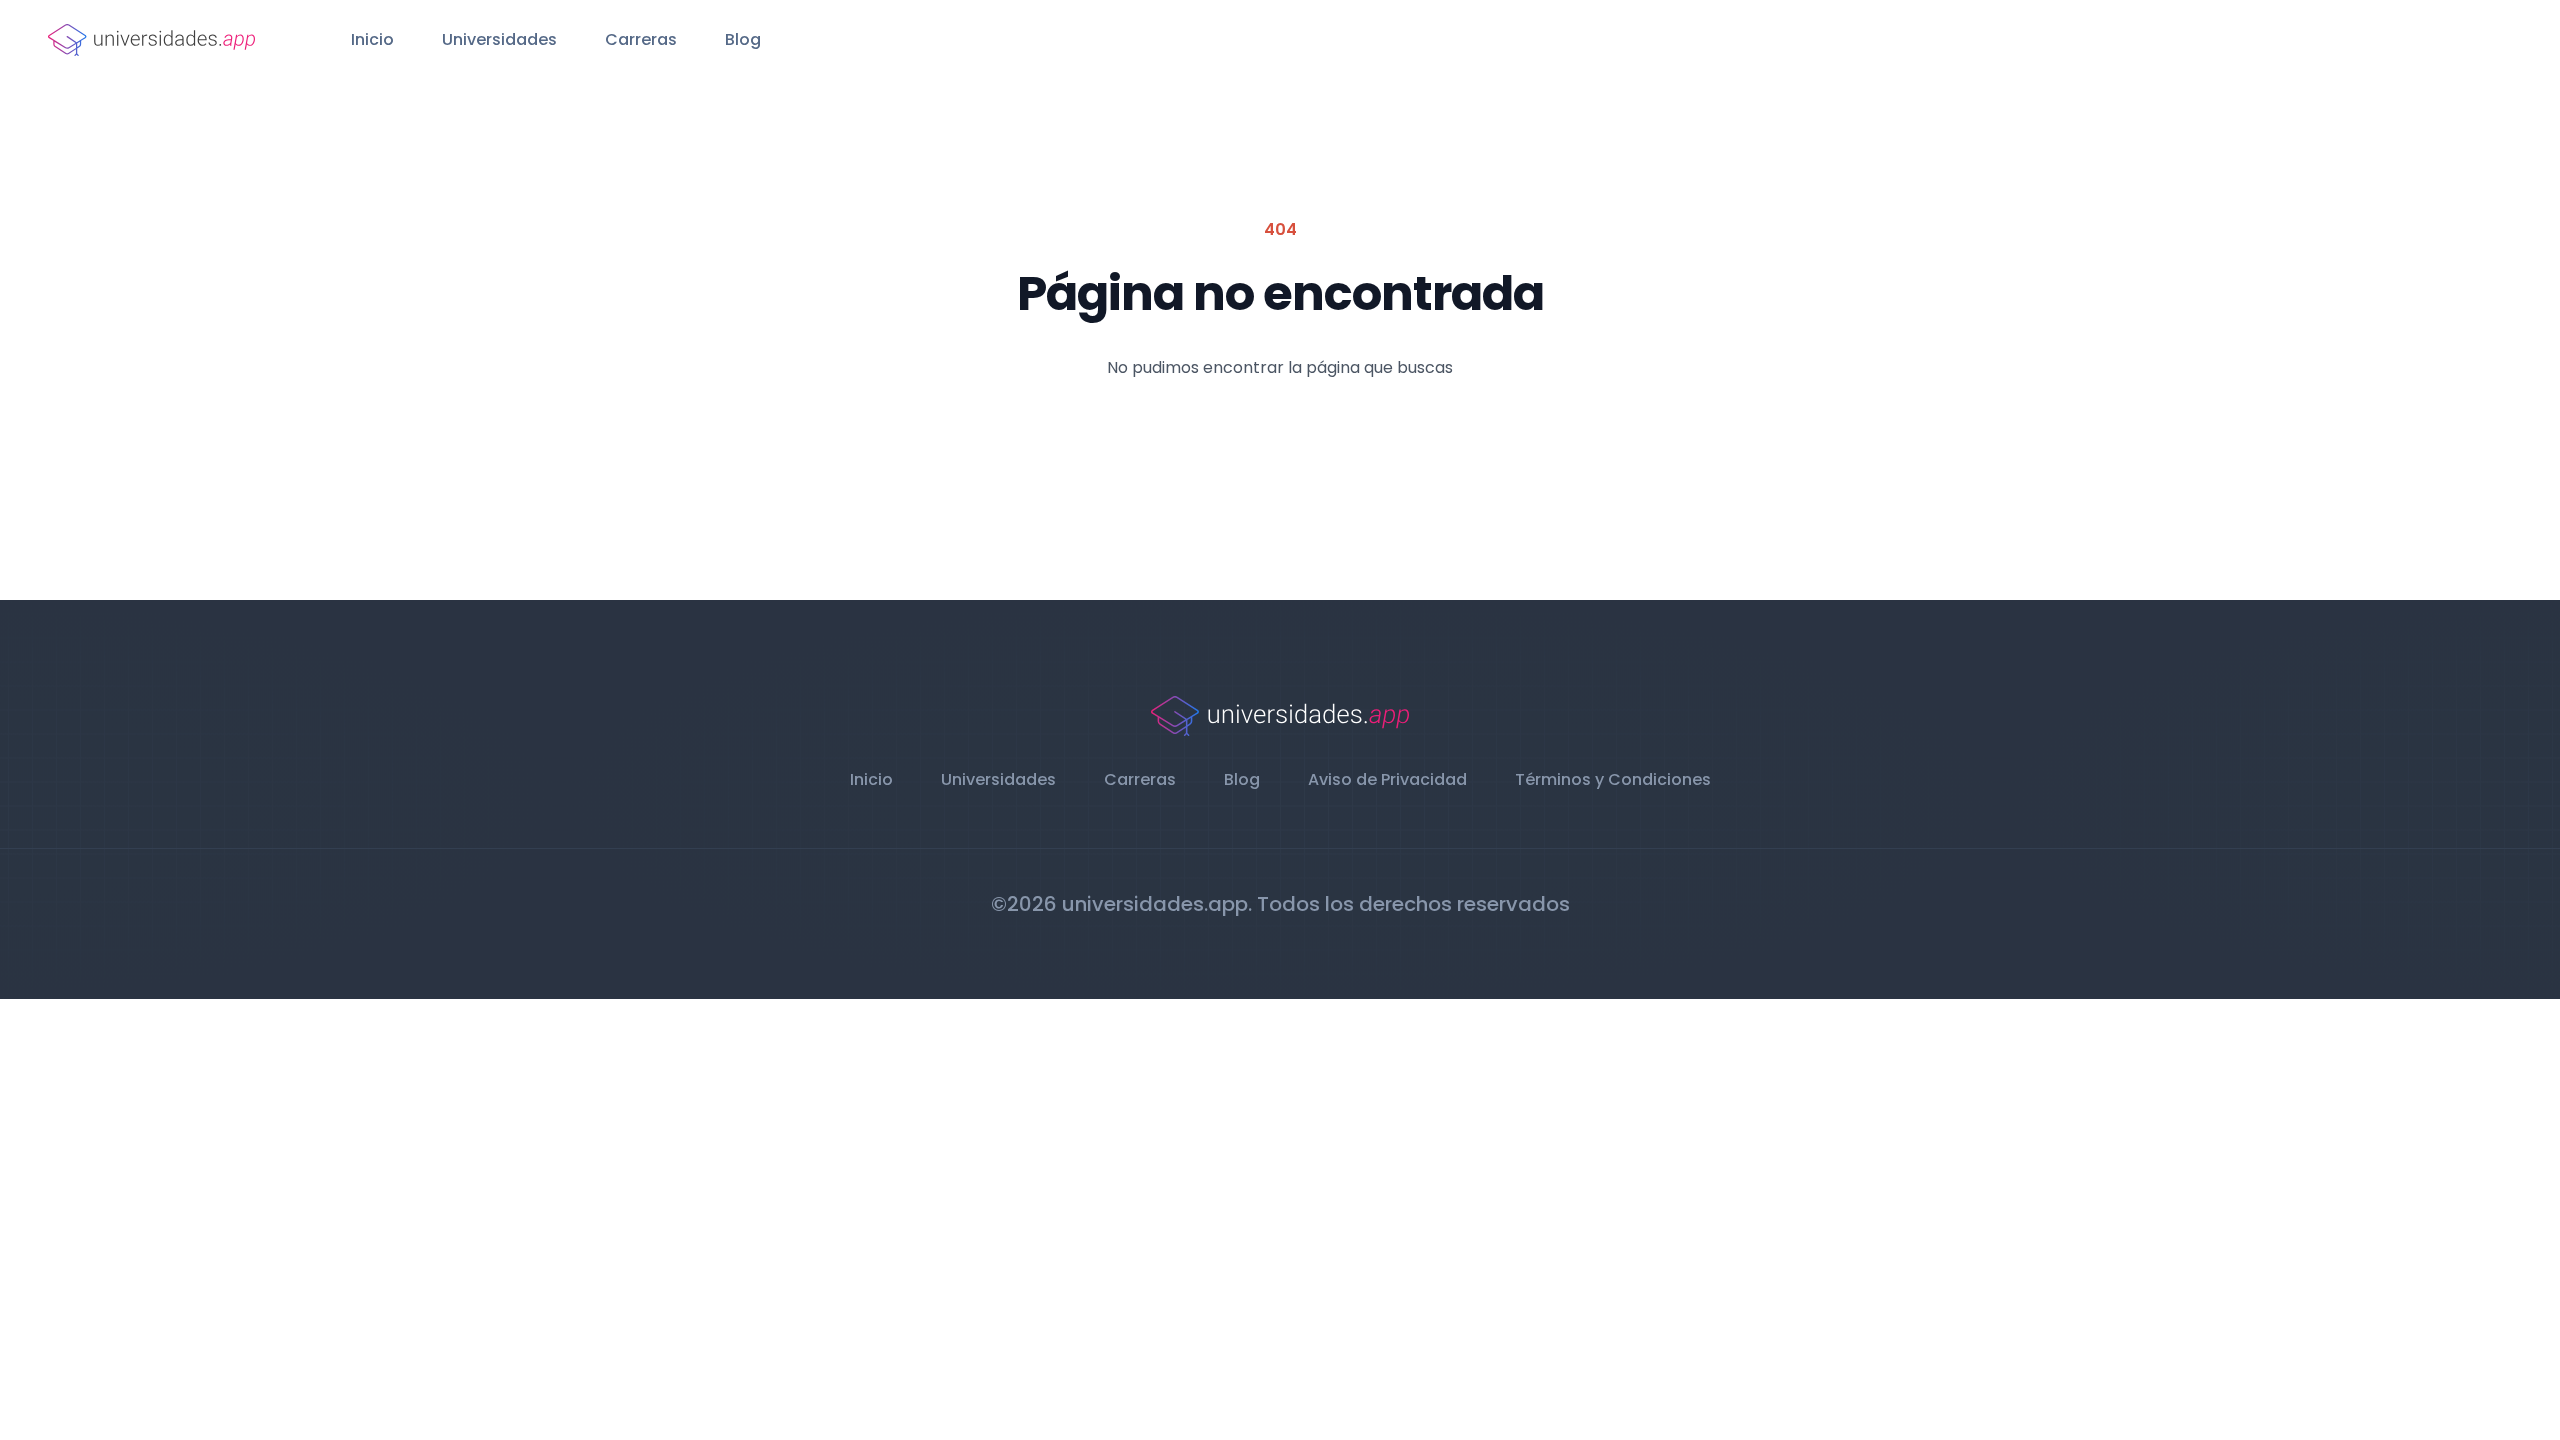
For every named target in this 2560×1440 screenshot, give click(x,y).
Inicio (372, 39)
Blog (743, 39)
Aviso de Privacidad (1387, 779)
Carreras (641, 39)
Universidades (499, 39)
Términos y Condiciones (1613, 779)
